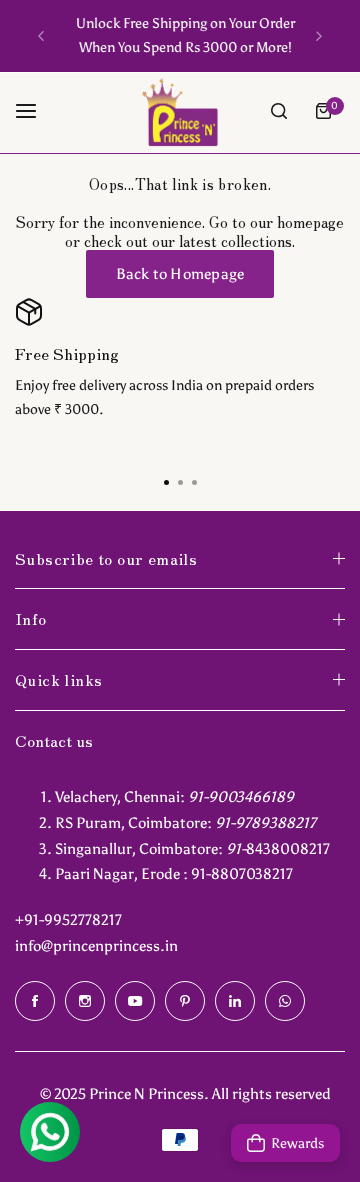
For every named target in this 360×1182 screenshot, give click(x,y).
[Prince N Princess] (180, 111)
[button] (41, 36)
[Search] (279, 111)
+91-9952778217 (68, 920)
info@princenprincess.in (96, 946)
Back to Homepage (180, 274)
